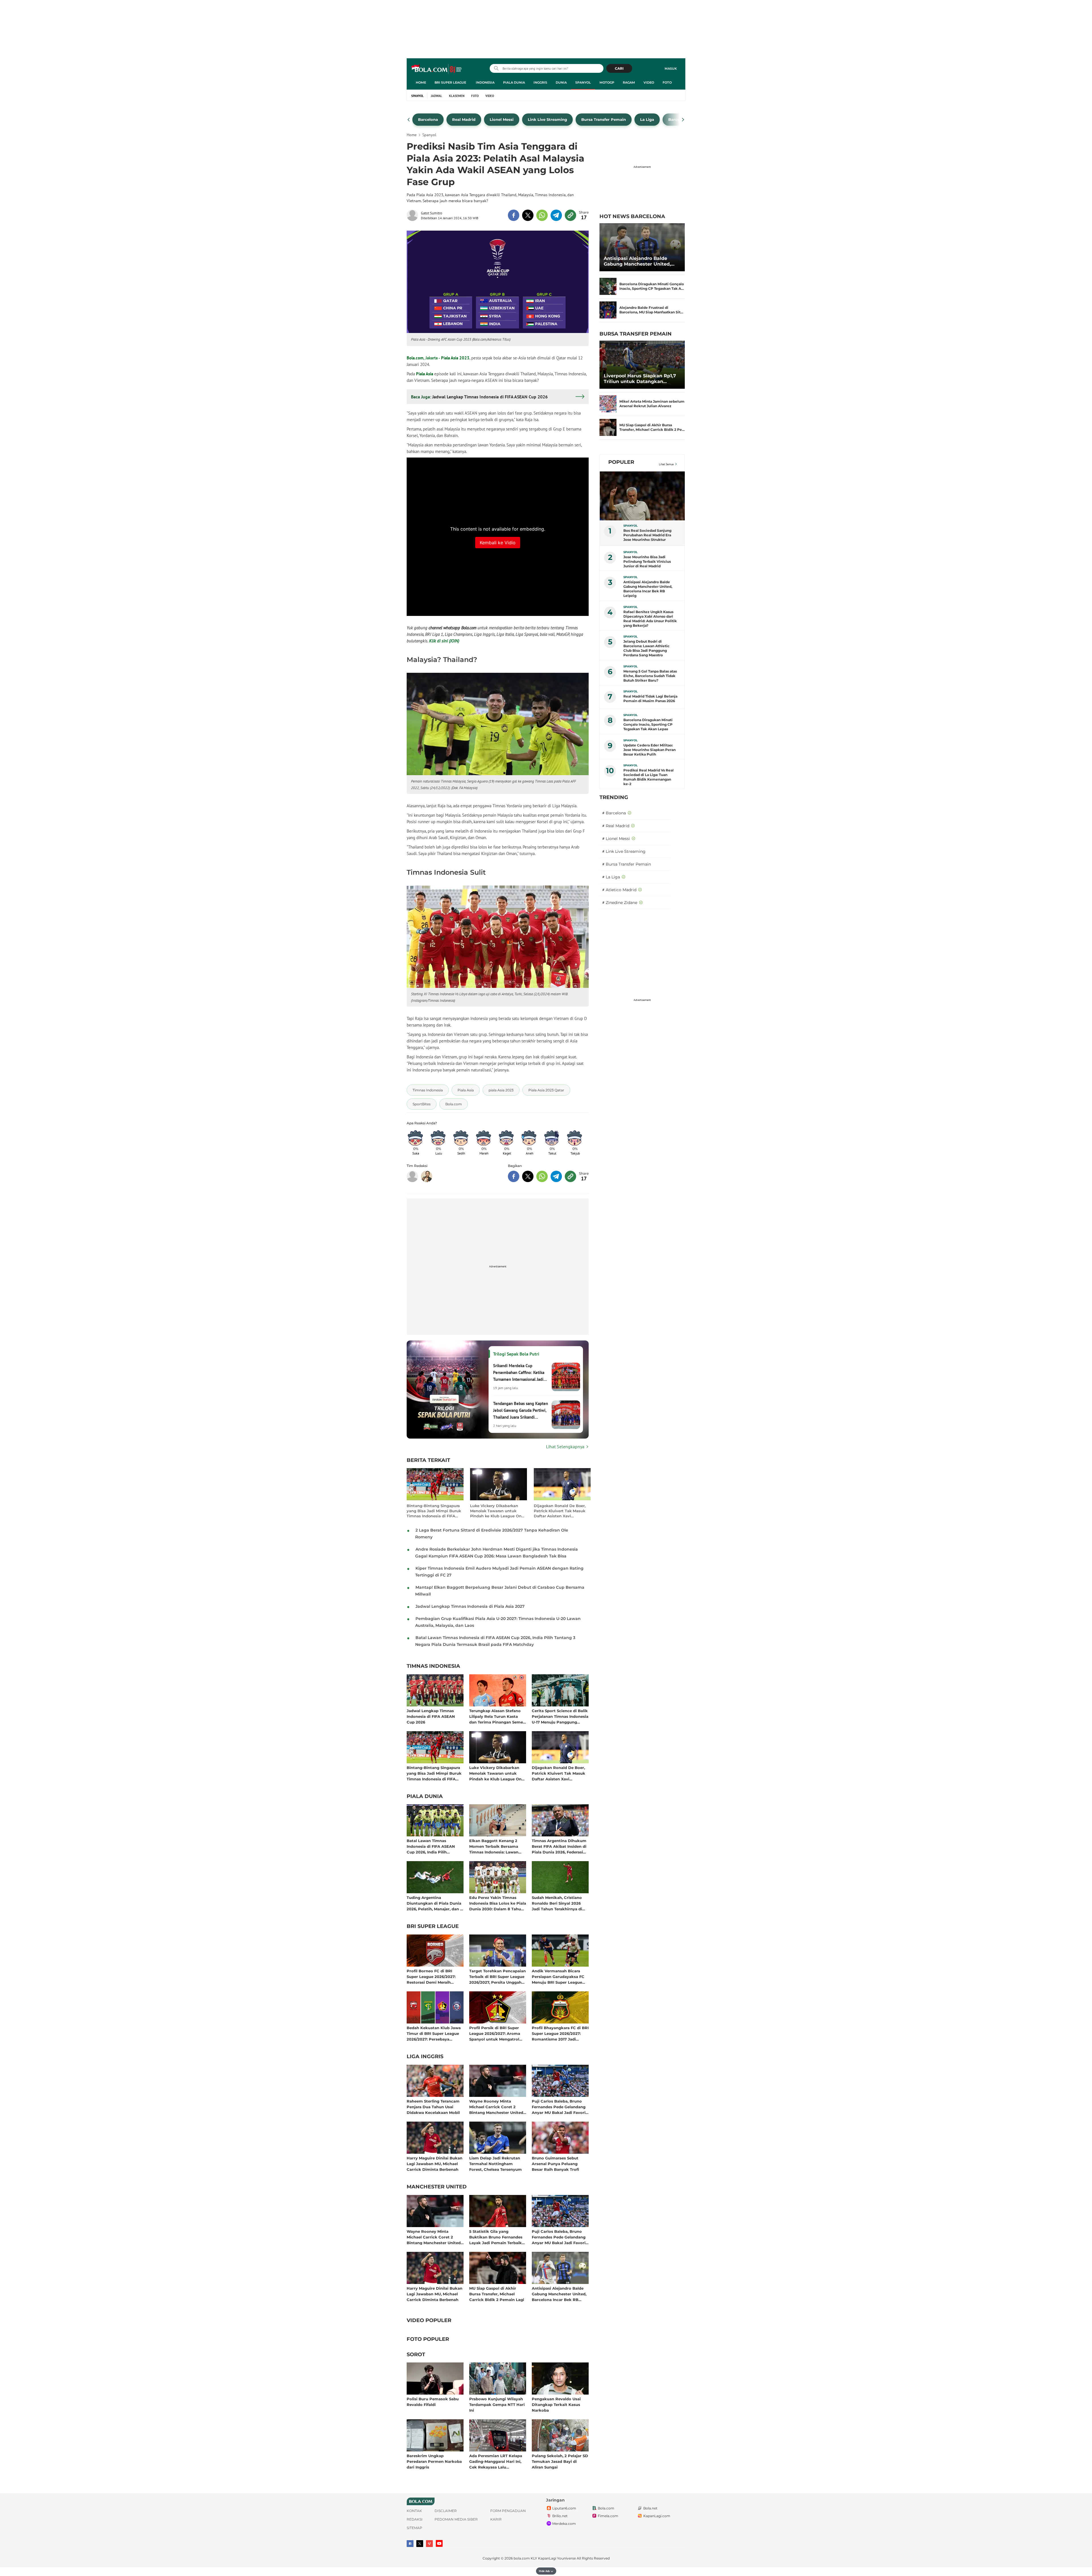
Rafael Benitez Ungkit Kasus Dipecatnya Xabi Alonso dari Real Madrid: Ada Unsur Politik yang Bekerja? (650, 619)
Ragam (629, 82)
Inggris (540, 82)
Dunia (561, 82)
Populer (621, 462)
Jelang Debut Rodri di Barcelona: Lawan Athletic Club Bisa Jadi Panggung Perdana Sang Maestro (646, 648)
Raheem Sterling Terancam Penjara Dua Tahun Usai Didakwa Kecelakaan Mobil (433, 2107)
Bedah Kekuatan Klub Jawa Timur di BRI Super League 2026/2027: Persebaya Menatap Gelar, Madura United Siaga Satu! (434, 2033)
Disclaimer (446, 2511)
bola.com (522, 2558)
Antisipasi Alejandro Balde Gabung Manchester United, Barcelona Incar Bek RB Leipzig (559, 2294)
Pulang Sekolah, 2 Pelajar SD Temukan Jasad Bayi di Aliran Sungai (560, 2461)
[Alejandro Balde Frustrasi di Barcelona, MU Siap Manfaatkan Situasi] (608, 310)
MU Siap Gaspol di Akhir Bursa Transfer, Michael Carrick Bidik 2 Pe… (652, 427)
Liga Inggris (425, 2057)
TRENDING (614, 797)
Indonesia (485, 82)
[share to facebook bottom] (514, 1176)
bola (437, 69)
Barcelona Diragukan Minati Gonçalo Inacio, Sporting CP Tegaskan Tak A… (652, 286)
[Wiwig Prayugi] (427, 1176)
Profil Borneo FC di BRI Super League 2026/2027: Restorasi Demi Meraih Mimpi (431, 1976)
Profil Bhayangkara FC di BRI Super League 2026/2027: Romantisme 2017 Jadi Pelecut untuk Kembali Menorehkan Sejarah (560, 2033)
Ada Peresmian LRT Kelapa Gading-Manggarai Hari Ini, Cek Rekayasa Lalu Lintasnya (496, 2461)
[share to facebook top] (514, 215)
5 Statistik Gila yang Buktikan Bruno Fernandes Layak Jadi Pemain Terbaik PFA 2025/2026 (496, 2237)
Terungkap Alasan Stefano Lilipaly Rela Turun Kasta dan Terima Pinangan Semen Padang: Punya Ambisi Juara (497, 1716)
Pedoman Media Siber (456, 2519)
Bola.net (650, 2508)
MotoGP (607, 82)
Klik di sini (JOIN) (444, 641)
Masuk (671, 69)
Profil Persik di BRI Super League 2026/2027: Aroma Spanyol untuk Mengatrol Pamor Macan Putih (495, 2033)
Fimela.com (608, 2516)
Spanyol (583, 82)
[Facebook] (410, 2544)
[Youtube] (439, 2543)
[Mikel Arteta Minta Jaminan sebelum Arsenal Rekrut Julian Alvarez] (608, 404)
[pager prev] (409, 120)
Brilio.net (560, 2516)
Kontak (414, 2511)
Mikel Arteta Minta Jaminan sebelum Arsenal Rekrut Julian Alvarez (652, 404)
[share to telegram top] (556, 215)
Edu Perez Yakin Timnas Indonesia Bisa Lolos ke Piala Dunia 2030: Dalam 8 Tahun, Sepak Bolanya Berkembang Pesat (498, 1903)
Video (649, 82)
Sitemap (414, 2528)
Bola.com (415, 358)
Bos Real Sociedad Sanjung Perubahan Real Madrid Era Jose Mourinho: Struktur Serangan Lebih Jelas (647, 535)
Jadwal (437, 96)
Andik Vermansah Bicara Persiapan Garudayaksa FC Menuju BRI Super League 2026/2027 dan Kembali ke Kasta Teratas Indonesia (558, 1976)
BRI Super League (450, 82)
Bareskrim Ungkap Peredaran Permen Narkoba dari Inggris (434, 2461)
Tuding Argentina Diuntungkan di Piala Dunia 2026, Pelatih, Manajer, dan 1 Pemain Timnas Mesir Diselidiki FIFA (434, 1903)
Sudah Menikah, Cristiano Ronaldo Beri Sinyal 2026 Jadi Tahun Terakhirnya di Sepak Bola (557, 1903)
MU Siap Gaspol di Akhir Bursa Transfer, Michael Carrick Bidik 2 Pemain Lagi (497, 2294)
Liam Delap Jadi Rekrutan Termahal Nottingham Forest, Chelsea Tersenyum (496, 2164)
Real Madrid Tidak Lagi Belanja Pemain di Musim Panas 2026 (650, 699)
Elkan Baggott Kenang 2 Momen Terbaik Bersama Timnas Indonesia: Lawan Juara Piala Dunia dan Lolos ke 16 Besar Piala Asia (496, 1846)
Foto (667, 82)
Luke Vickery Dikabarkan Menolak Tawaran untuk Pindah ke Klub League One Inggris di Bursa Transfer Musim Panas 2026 (497, 1511)
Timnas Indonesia (433, 1666)
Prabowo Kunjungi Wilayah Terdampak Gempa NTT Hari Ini (497, 2404)
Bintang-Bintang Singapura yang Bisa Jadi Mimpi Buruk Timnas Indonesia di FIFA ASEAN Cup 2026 (434, 1511)
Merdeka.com (564, 2524)
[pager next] (683, 120)
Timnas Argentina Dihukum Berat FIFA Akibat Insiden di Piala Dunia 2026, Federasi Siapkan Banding (559, 1846)
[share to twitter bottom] (528, 1176)
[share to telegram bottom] (556, 1176)
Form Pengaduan (508, 2511)
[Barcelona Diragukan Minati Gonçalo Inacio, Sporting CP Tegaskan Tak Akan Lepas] (608, 286)
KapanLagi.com (657, 2516)
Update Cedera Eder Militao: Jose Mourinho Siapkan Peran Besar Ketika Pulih (650, 750)
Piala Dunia (514, 82)
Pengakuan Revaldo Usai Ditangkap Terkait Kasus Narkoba (556, 2404)
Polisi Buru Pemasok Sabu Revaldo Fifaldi (433, 2402)
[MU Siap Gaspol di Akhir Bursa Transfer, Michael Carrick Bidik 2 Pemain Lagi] (608, 427)
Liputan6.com (564, 2508)
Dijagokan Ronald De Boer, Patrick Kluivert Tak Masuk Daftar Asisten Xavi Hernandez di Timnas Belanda (560, 1511)
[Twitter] (420, 2544)
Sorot (416, 2355)
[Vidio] (429, 2544)
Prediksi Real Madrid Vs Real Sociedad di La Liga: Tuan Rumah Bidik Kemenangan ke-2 (649, 777)
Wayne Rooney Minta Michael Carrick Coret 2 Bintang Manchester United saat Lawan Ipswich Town (496, 2107)
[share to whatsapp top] (542, 215)
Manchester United (437, 2187)
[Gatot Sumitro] (414, 215)
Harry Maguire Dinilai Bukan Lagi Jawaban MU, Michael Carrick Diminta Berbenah (435, 2164)
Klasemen (457, 96)
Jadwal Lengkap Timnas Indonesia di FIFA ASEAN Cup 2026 (431, 1716)
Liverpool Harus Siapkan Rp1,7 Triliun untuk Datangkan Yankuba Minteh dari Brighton (640, 379)
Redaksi (415, 2519)
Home (421, 82)
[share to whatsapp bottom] (542, 1176)
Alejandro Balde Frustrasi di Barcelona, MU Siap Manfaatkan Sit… (651, 310)
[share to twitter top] (528, 215)
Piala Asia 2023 (455, 358)
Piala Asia (425, 374)
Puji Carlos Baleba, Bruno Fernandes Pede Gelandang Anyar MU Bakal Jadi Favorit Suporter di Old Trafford (560, 2107)
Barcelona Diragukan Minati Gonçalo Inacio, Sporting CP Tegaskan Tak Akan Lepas (648, 724)
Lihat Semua (666, 464)
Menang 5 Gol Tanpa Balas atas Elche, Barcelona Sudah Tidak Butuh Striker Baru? (650, 676)
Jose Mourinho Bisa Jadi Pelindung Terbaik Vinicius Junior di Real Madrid (647, 561)
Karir (496, 2519)
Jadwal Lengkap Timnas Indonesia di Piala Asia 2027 (470, 1606)
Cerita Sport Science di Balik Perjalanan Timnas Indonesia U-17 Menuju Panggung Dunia (560, 1716)
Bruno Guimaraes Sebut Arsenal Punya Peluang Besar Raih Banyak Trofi (555, 2164)
